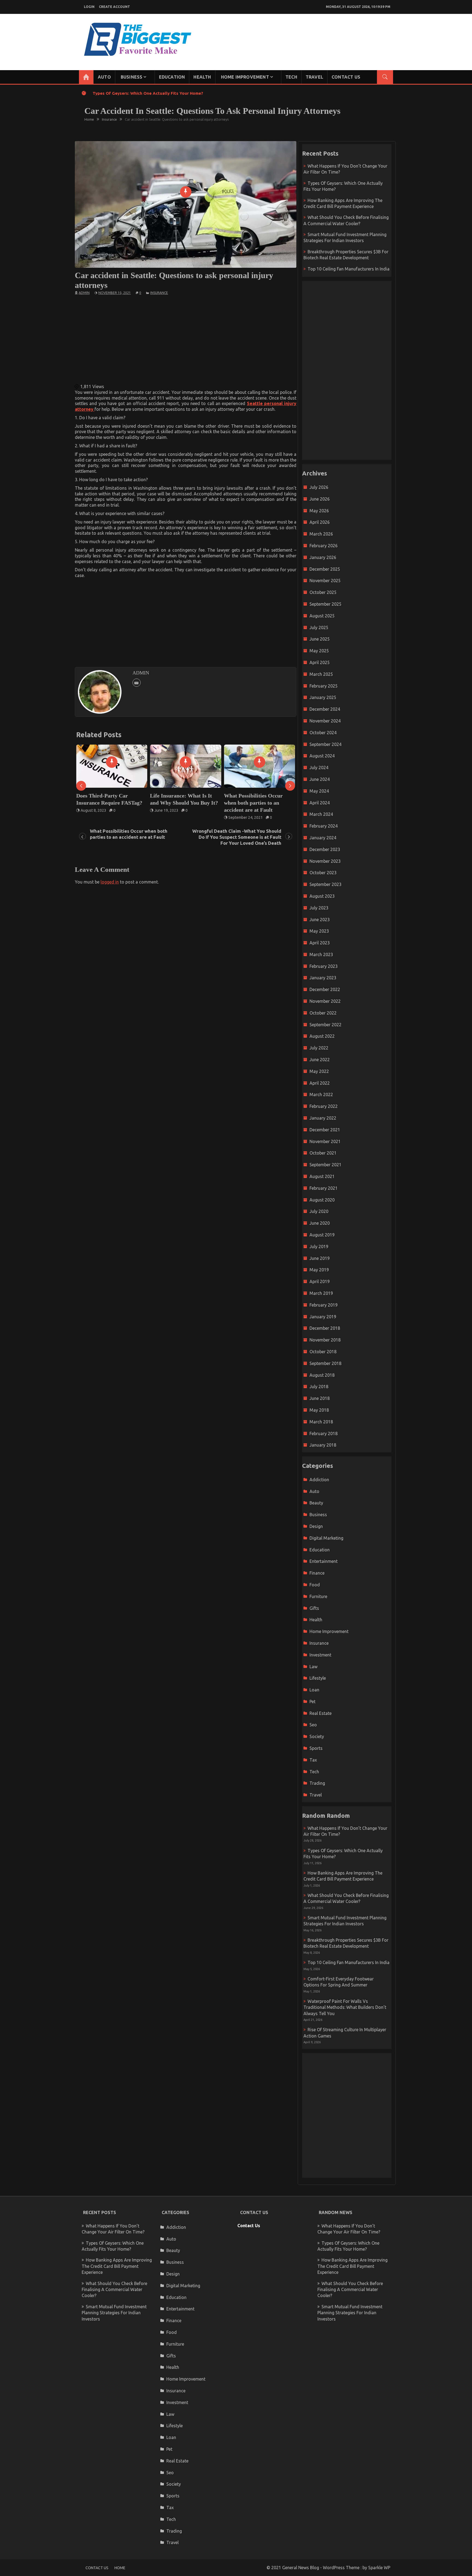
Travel (314, 77)
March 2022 (321, 1094)
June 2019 (320, 1258)
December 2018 (325, 1328)
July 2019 (319, 1247)
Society (317, 1736)
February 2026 (324, 546)
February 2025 (324, 686)
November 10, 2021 (115, 293)
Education (172, 77)
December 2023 (325, 849)
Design (316, 1526)
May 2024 (319, 791)
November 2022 (325, 1001)
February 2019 (324, 1305)
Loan (314, 1690)
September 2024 (325, 744)
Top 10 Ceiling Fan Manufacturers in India (349, 269)
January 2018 (323, 1445)
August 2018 (322, 1375)
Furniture (318, 1596)
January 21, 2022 (243, 817)
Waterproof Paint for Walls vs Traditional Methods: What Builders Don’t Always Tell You (345, 2007)
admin (84, 293)
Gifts (314, 1608)
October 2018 (323, 1352)
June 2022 (320, 1060)
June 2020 (320, 1223)
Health (202, 77)
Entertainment (324, 1561)
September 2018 (325, 1363)
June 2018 (320, 1398)
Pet (312, 1702)
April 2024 (320, 803)
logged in (110, 882)
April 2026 (320, 522)
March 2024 (321, 814)
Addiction (319, 1480)
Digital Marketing (326, 1538)
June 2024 (320, 779)
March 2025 (321, 674)
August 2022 (322, 1036)
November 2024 (325, 721)
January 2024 (323, 838)
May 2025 (319, 651)
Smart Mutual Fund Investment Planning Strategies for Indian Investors (114, 2313)
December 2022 (325, 989)
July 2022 (319, 1048)
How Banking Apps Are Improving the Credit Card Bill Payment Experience (117, 2266)
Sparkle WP (379, 2568)
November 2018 (325, 1340)
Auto (104, 77)
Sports (316, 1748)
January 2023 (323, 978)
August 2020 (322, 1200)
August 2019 (322, 1235)
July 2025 (319, 627)
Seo (313, 1725)
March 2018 (321, 1422)
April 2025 (320, 662)
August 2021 (322, 1176)
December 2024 (325, 709)
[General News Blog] (86, 77)
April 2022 (320, 1083)
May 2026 (319, 511)
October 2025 (323, 592)
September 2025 (325, 604)
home (120, 2568)
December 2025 (325, 569)
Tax (313, 1760)
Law (313, 1667)
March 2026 (321, 534)
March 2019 (321, 1293)
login (89, 7)
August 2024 (322, 756)
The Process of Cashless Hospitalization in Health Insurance (254, 803)
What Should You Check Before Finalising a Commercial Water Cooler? (114, 2290)
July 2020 (319, 1211)
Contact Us (346, 77)
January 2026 (323, 557)
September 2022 (325, 1025)
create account (114, 7)
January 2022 (323, 1118)
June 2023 (320, 920)
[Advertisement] (186, 339)
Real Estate (321, 1713)
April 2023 (320, 943)
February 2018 (324, 1433)
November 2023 (325, 861)
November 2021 (325, 1141)
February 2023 (324, 966)
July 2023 (319, 908)
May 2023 (319, 931)
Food (315, 1585)
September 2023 (325, 884)
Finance (317, 1573)
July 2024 (319, 768)
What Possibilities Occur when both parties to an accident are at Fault (106, 803)
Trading (317, 1783)
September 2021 (325, 1165)
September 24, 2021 (98, 817)
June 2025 (320, 639)
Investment (320, 1655)
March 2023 (321, 954)
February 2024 (324, 826)
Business (132, 77)
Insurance (159, 293)
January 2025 (323, 697)
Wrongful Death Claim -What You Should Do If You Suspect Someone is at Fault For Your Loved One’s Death (185, 806)
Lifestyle (318, 1678)
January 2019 (323, 1317)
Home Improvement (245, 77)
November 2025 (325, 581)
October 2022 (323, 1013)
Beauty (316, 1503)
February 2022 (324, 1106)
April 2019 (320, 1281)
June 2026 (320, 499)
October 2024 (323, 733)
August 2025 (322, 616)
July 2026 (319, 487)
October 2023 (323, 873)
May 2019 (319, 1270)
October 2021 (323, 1153)
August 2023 (322, 896)
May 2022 (319, 1071)
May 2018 (319, 1410)
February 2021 (324, 1188)
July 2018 (319, 1387)
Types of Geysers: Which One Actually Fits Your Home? (148, 93)
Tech (291, 77)
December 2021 (325, 1130)
